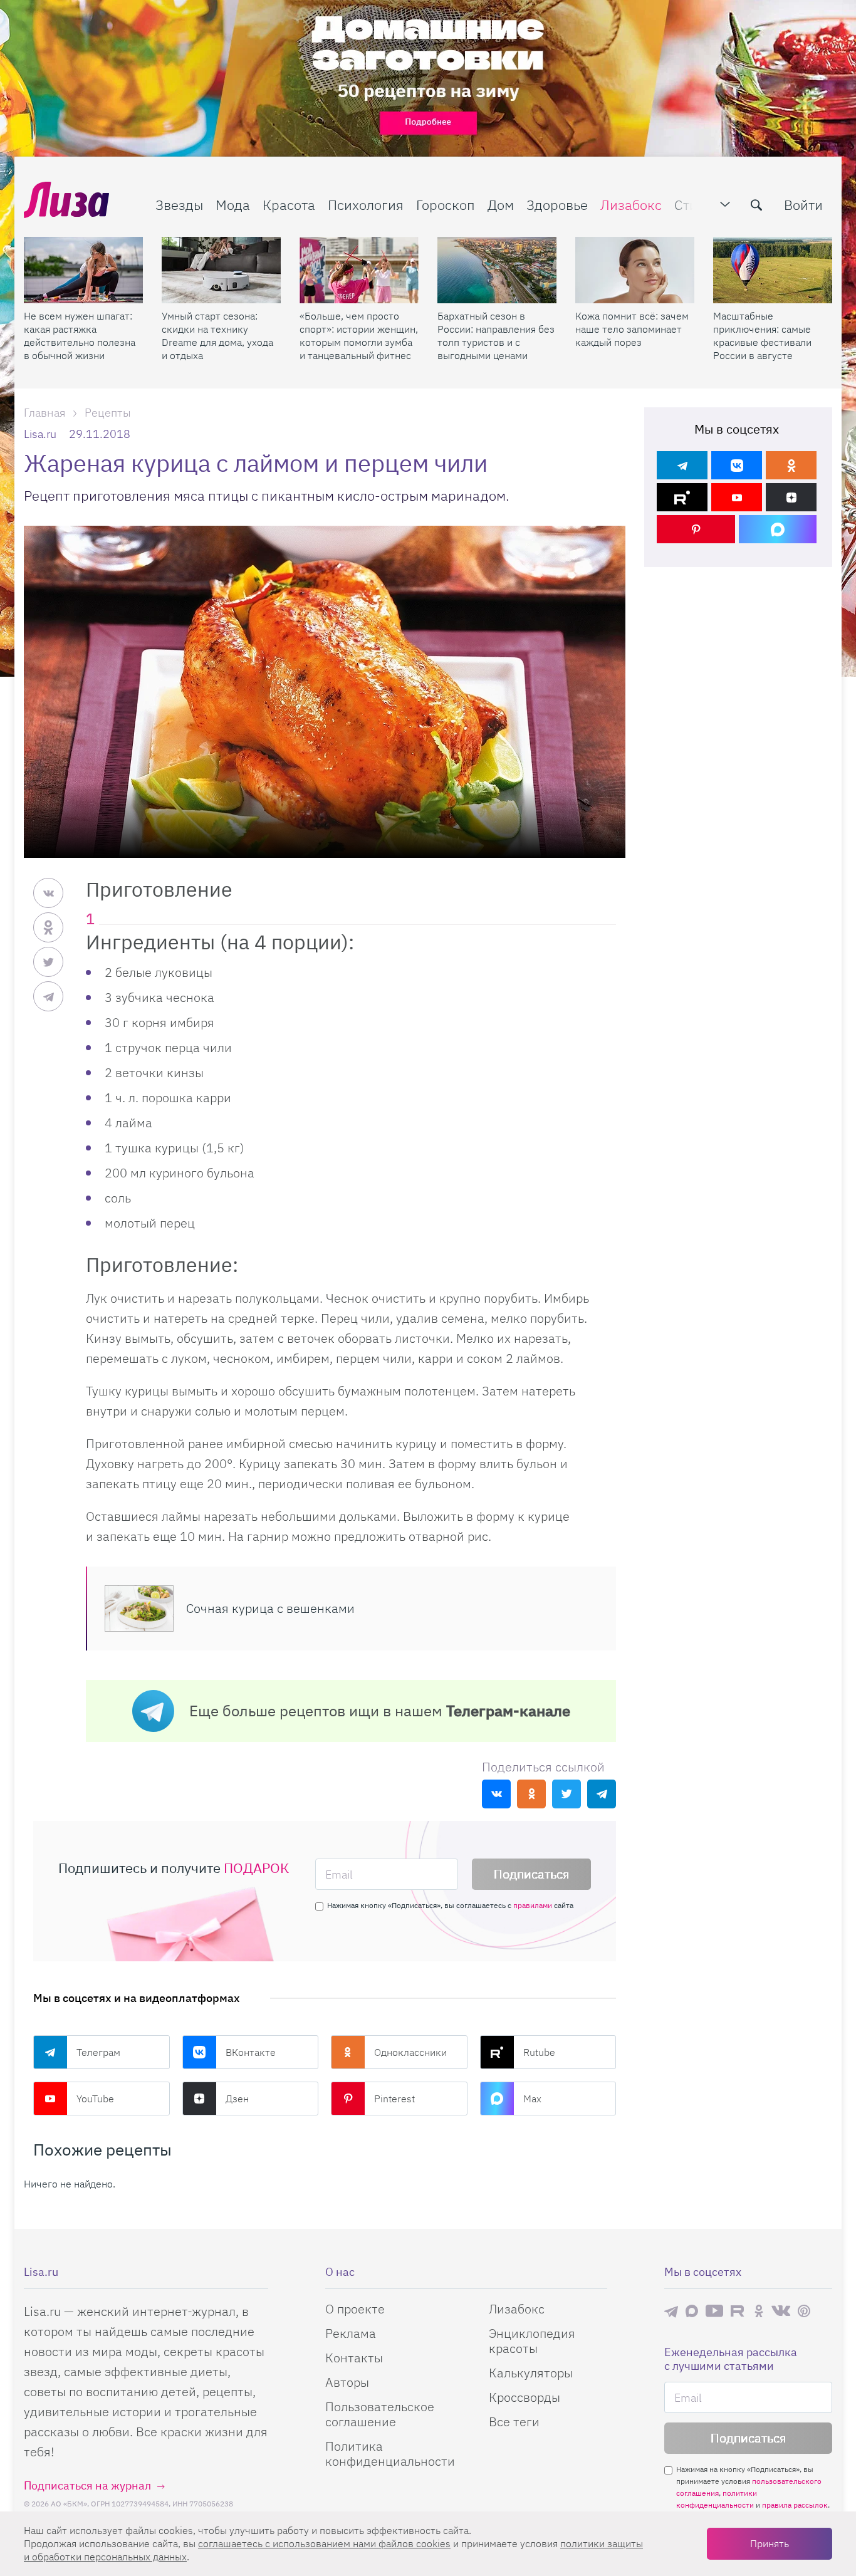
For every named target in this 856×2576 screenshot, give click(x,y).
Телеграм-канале (508, 1711)
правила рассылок (795, 2505)
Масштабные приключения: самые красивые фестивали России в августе (762, 336)
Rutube (539, 2052)
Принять (770, 2543)
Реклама (351, 2333)
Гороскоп (446, 205)
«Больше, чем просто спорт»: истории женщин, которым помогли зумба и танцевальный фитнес (359, 336)
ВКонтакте (251, 2052)
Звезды (179, 205)
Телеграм (98, 2052)
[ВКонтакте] (737, 465)
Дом (501, 205)
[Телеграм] (682, 465)
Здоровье (557, 205)
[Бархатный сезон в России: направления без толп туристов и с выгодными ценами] (497, 270)
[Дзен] (791, 497)
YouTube (95, 2099)
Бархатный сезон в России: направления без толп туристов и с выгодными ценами (496, 336)
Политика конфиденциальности (390, 2453)
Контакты (354, 2358)
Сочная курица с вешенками (270, 1608)
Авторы (347, 2382)
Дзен (237, 2099)
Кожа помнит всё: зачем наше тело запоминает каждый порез (632, 329)
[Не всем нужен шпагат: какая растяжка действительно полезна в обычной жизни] (83, 270)
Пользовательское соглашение (380, 2414)
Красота (289, 205)
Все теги (514, 2422)
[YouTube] (737, 497)
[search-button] (756, 205)
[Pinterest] (696, 529)
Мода (233, 205)
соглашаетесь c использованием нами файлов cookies (324, 2543)
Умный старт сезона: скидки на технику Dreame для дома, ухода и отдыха (217, 336)
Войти (803, 205)
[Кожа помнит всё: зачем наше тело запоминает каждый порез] (635, 270)
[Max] (778, 529)
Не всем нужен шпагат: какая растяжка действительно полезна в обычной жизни (80, 336)
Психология (366, 205)
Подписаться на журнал (87, 2485)
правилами (533, 1905)
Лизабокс (631, 205)
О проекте (355, 2309)
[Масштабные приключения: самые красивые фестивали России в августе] (773, 270)
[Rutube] (682, 497)
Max (532, 2099)
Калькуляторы (531, 2373)
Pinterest (394, 2099)
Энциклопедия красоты (532, 2341)
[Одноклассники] (791, 465)
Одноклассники (410, 2052)
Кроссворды (525, 2397)
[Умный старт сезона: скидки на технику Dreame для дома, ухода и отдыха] (221, 270)
